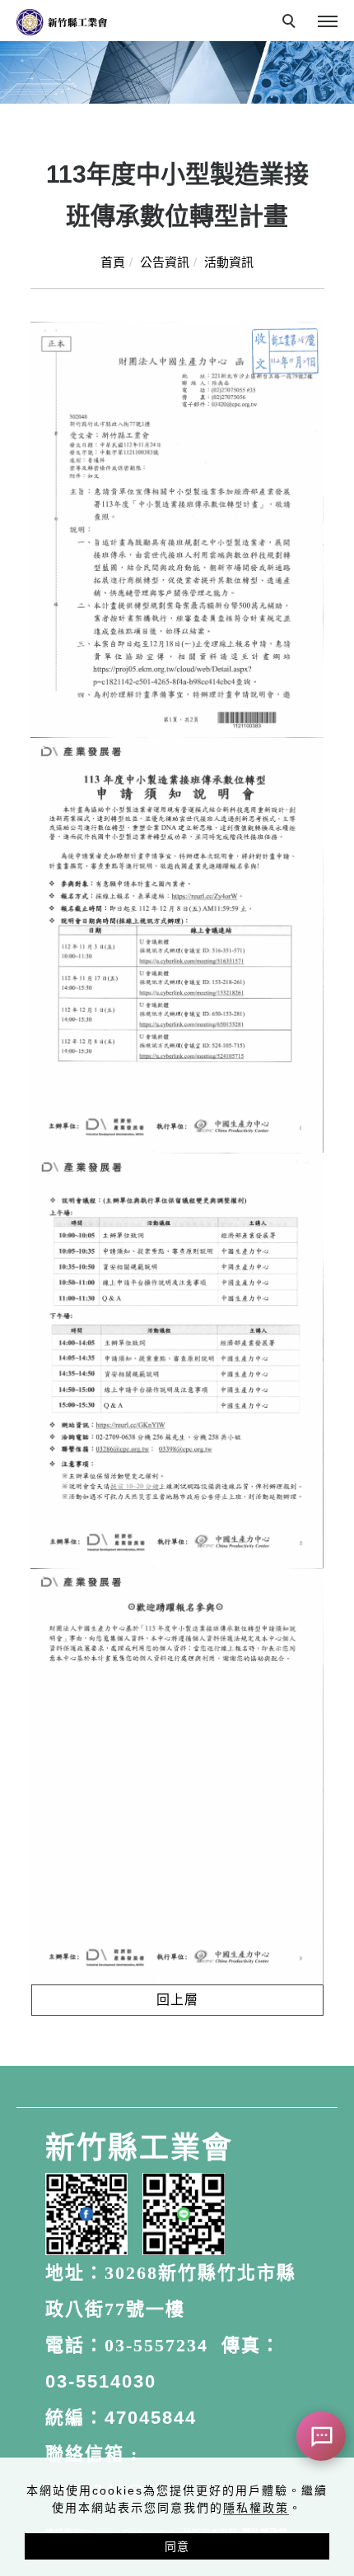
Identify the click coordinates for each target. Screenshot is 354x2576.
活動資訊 (229, 262)
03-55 (72, 2381)
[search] (291, 23)
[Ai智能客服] (321, 2436)
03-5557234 (156, 2345)
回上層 (177, 2000)
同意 (177, 2546)
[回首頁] (62, 22)
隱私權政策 (256, 2508)
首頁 (113, 262)
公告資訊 (165, 262)
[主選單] (328, 22)
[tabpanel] (177, 72)
